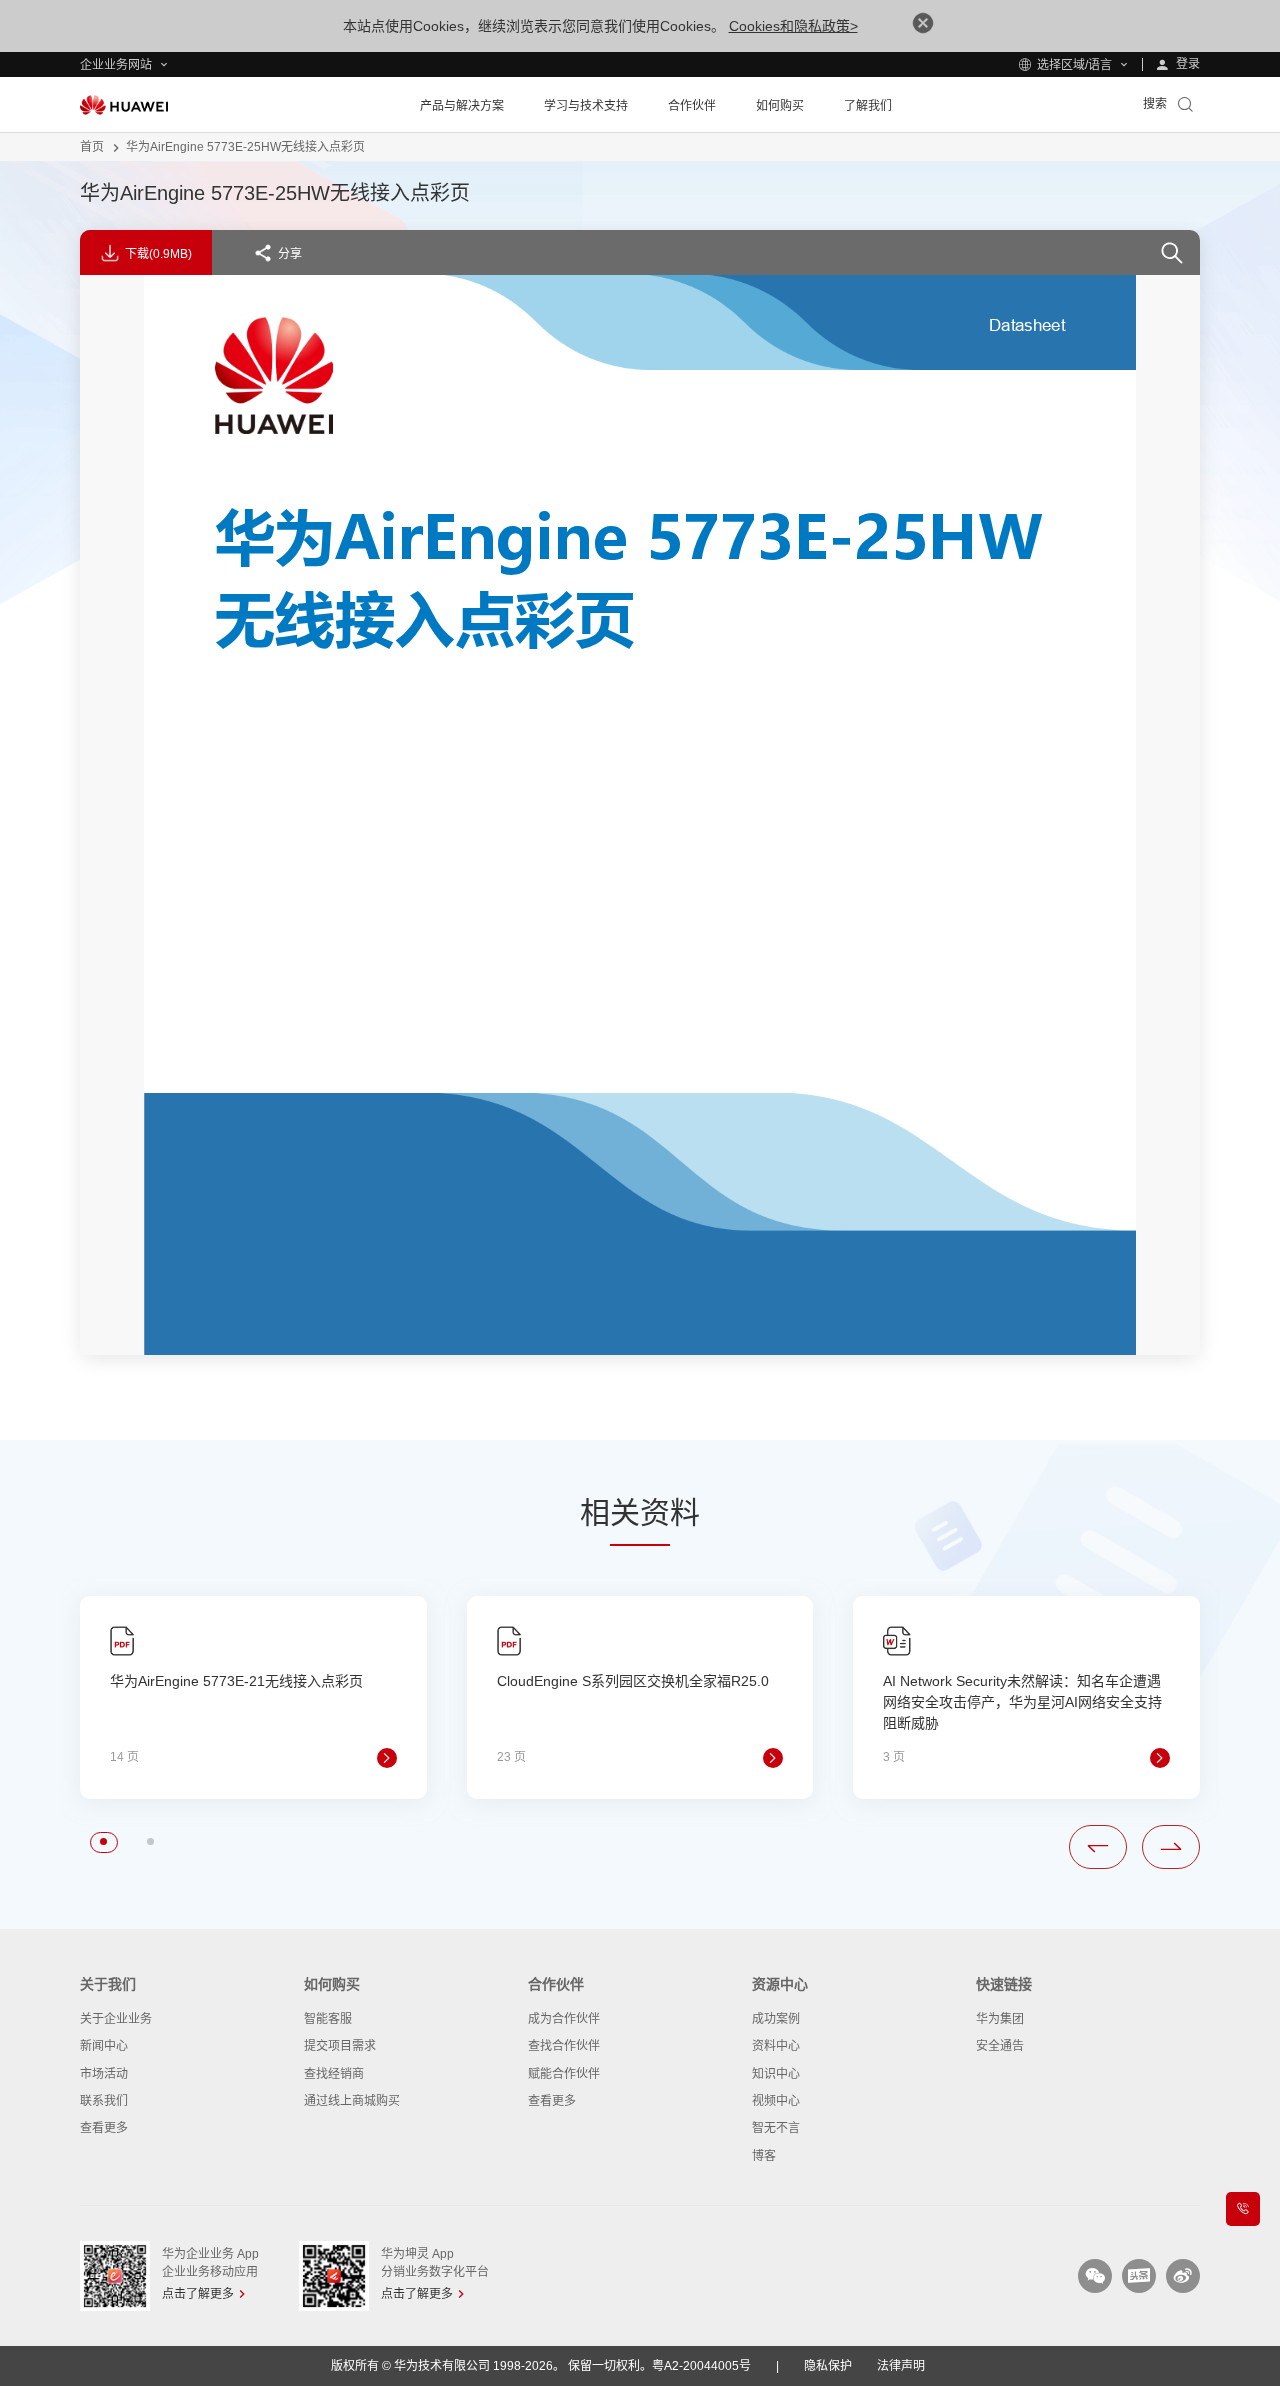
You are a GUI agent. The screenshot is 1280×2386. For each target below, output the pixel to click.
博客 (764, 2156)
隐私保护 (828, 2366)
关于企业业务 (116, 2019)
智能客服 (328, 2019)
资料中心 (776, 2046)
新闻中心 (104, 2046)
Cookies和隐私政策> (793, 26)
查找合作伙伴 (564, 2046)
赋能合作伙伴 (564, 2074)
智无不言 (776, 2128)
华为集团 (1000, 2019)
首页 (92, 147)
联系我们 (104, 2101)
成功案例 (776, 2019)
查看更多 (104, 2128)
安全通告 (1000, 2046)
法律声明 (901, 2366)
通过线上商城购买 (352, 2101)
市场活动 (104, 2074)
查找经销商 (334, 2074)
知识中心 (776, 2074)
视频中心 (776, 2101)
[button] (103, 1841)
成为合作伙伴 (564, 2019)
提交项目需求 (340, 2046)
